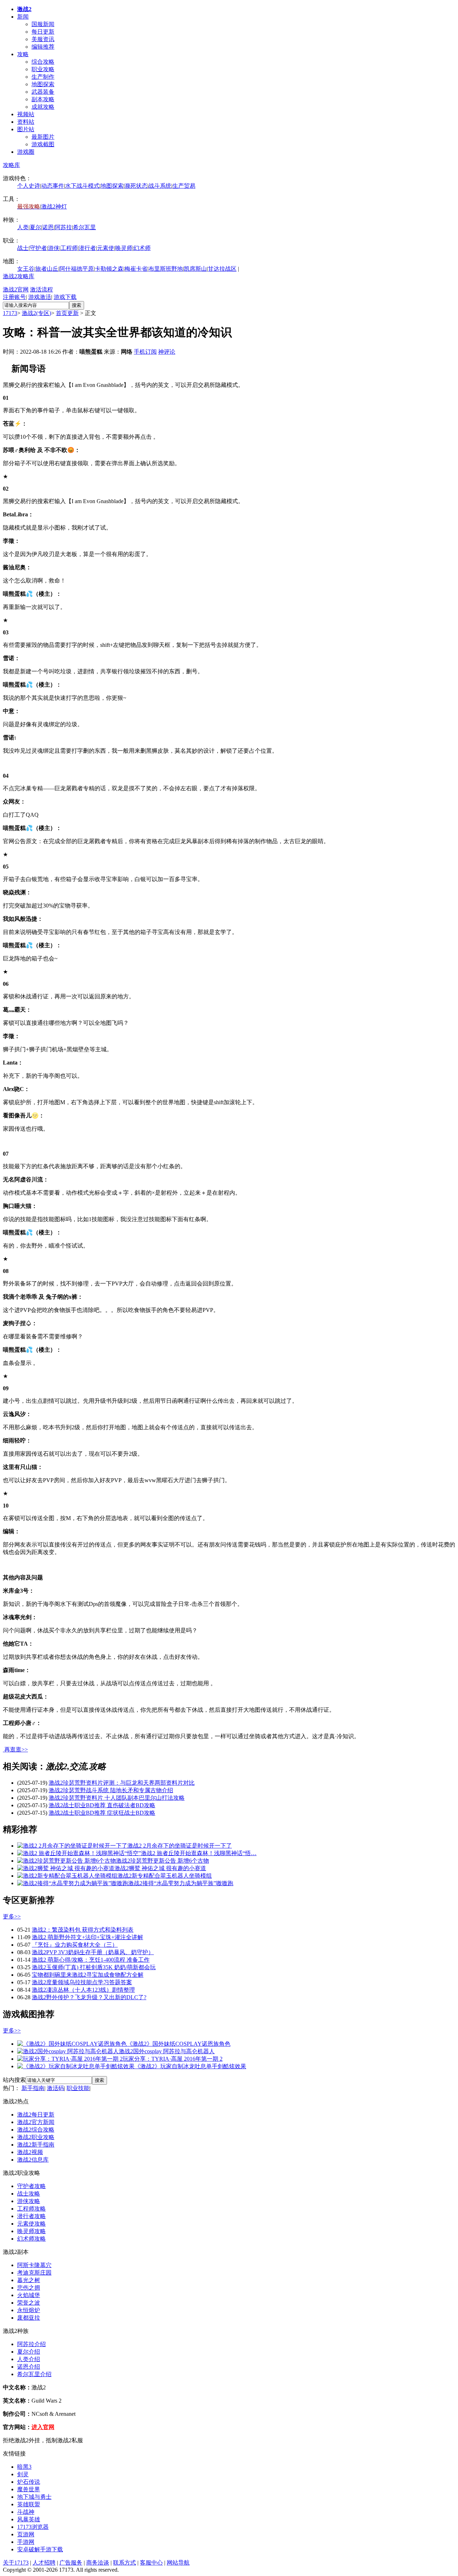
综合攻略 (43, 62)
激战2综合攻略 (36, 2130)
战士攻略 (29, 2194)
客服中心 (151, 2563)
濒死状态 (136, 186)
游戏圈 (26, 152)
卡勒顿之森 (109, 269)
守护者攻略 (31, 2186)
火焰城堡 (29, 2295)
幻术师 (142, 248)
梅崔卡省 (136, 269)
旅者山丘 (47, 269)
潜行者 (87, 248)
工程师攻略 (31, 2209)
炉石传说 (29, 2482)
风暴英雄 (29, 2519)
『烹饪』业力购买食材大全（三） (75, 1945)
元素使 (106, 248)
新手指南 (33, 2088)
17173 (10, 313)
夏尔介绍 (29, 2352)
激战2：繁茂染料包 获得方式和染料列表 (83, 1930)
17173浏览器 (33, 2527)
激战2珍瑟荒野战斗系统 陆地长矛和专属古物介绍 (111, 1790)
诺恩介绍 (29, 2367)
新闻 (23, 17)
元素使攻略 (31, 2224)
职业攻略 (43, 69)
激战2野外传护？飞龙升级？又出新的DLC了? (89, 1997)
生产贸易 (184, 186)
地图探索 (43, 84)
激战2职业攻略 (36, 2137)
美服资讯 (43, 39)
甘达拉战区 (222, 269)
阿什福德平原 (77, 269)
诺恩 (48, 227)
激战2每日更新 (36, 2115)
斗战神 (26, 2512)
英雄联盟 (29, 2504)
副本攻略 (43, 99)
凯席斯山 (195, 269)
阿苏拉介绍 (31, 2344)
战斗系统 (160, 186)
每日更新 (43, 32)
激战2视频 (30, 2152)
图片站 (26, 129)
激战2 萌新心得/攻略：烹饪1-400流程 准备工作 (91, 1960)
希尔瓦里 (84, 227)
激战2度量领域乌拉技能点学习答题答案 (82, 1982)
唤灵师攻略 (31, 2231)
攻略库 (11, 165)
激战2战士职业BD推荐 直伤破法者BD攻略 (102, 1805)
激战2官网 (16, 289)
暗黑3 (24, 2467)
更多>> (12, 1916)
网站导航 (178, 2563)
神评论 (167, 352)
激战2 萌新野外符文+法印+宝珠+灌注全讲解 (87, 1937)
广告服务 (71, 2563)
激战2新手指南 (36, 2145)
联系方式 (125, 2563)
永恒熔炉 (29, 2310)
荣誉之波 (29, 2303)
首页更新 (67, 313)
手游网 (26, 2542)
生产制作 (43, 77)
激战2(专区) (36, 313)
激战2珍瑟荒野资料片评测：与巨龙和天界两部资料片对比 (122, 1783)
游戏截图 (43, 144)
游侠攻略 (29, 2201)
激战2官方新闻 (36, 2122)
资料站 (26, 122)
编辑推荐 (43, 47)
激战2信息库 (33, 2160)
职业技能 (78, 2088)
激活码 (55, 2088)
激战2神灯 (54, 207)
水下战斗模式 (82, 186)
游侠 (54, 248)
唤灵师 (124, 248)
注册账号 (14, 297)
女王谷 (26, 269)
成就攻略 (43, 107)
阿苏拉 (63, 227)
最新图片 (43, 137)
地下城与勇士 (34, 2497)
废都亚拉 (29, 2318)
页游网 (26, 2534)
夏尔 (35, 227)
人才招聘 (44, 2563)
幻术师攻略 (31, 2239)
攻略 (23, 54)
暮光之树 (29, 2280)
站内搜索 (14, 2080)
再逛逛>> (16, 1749)
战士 (23, 248)
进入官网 (43, 2427)
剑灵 (23, 2474)
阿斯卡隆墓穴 (34, 2265)
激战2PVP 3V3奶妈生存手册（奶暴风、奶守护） (93, 1952)
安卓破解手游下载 (40, 2549)
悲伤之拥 (29, 2288)
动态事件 (53, 186)
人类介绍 (29, 2359)
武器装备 (43, 92)
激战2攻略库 (19, 276)
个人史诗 (29, 186)
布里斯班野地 (166, 269)
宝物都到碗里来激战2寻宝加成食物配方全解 (88, 1975)
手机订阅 (145, 352)
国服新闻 (43, 24)
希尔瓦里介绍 (34, 2374)
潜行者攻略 (31, 2216)
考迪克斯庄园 (34, 2273)
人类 (23, 227)
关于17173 (16, 2563)
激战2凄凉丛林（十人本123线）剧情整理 (83, 1990)
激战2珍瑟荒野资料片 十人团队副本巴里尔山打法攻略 (117, 1798)
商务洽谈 (98, 2563)
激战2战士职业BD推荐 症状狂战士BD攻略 (102, 1813)
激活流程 (42, 289)
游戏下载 (65, 297)
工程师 (69, 248)
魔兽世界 (29, 2489)
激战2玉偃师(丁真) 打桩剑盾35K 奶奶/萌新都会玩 (94, 1967)
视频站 (26, 114)
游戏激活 (40, 297)
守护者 (38, 248)
